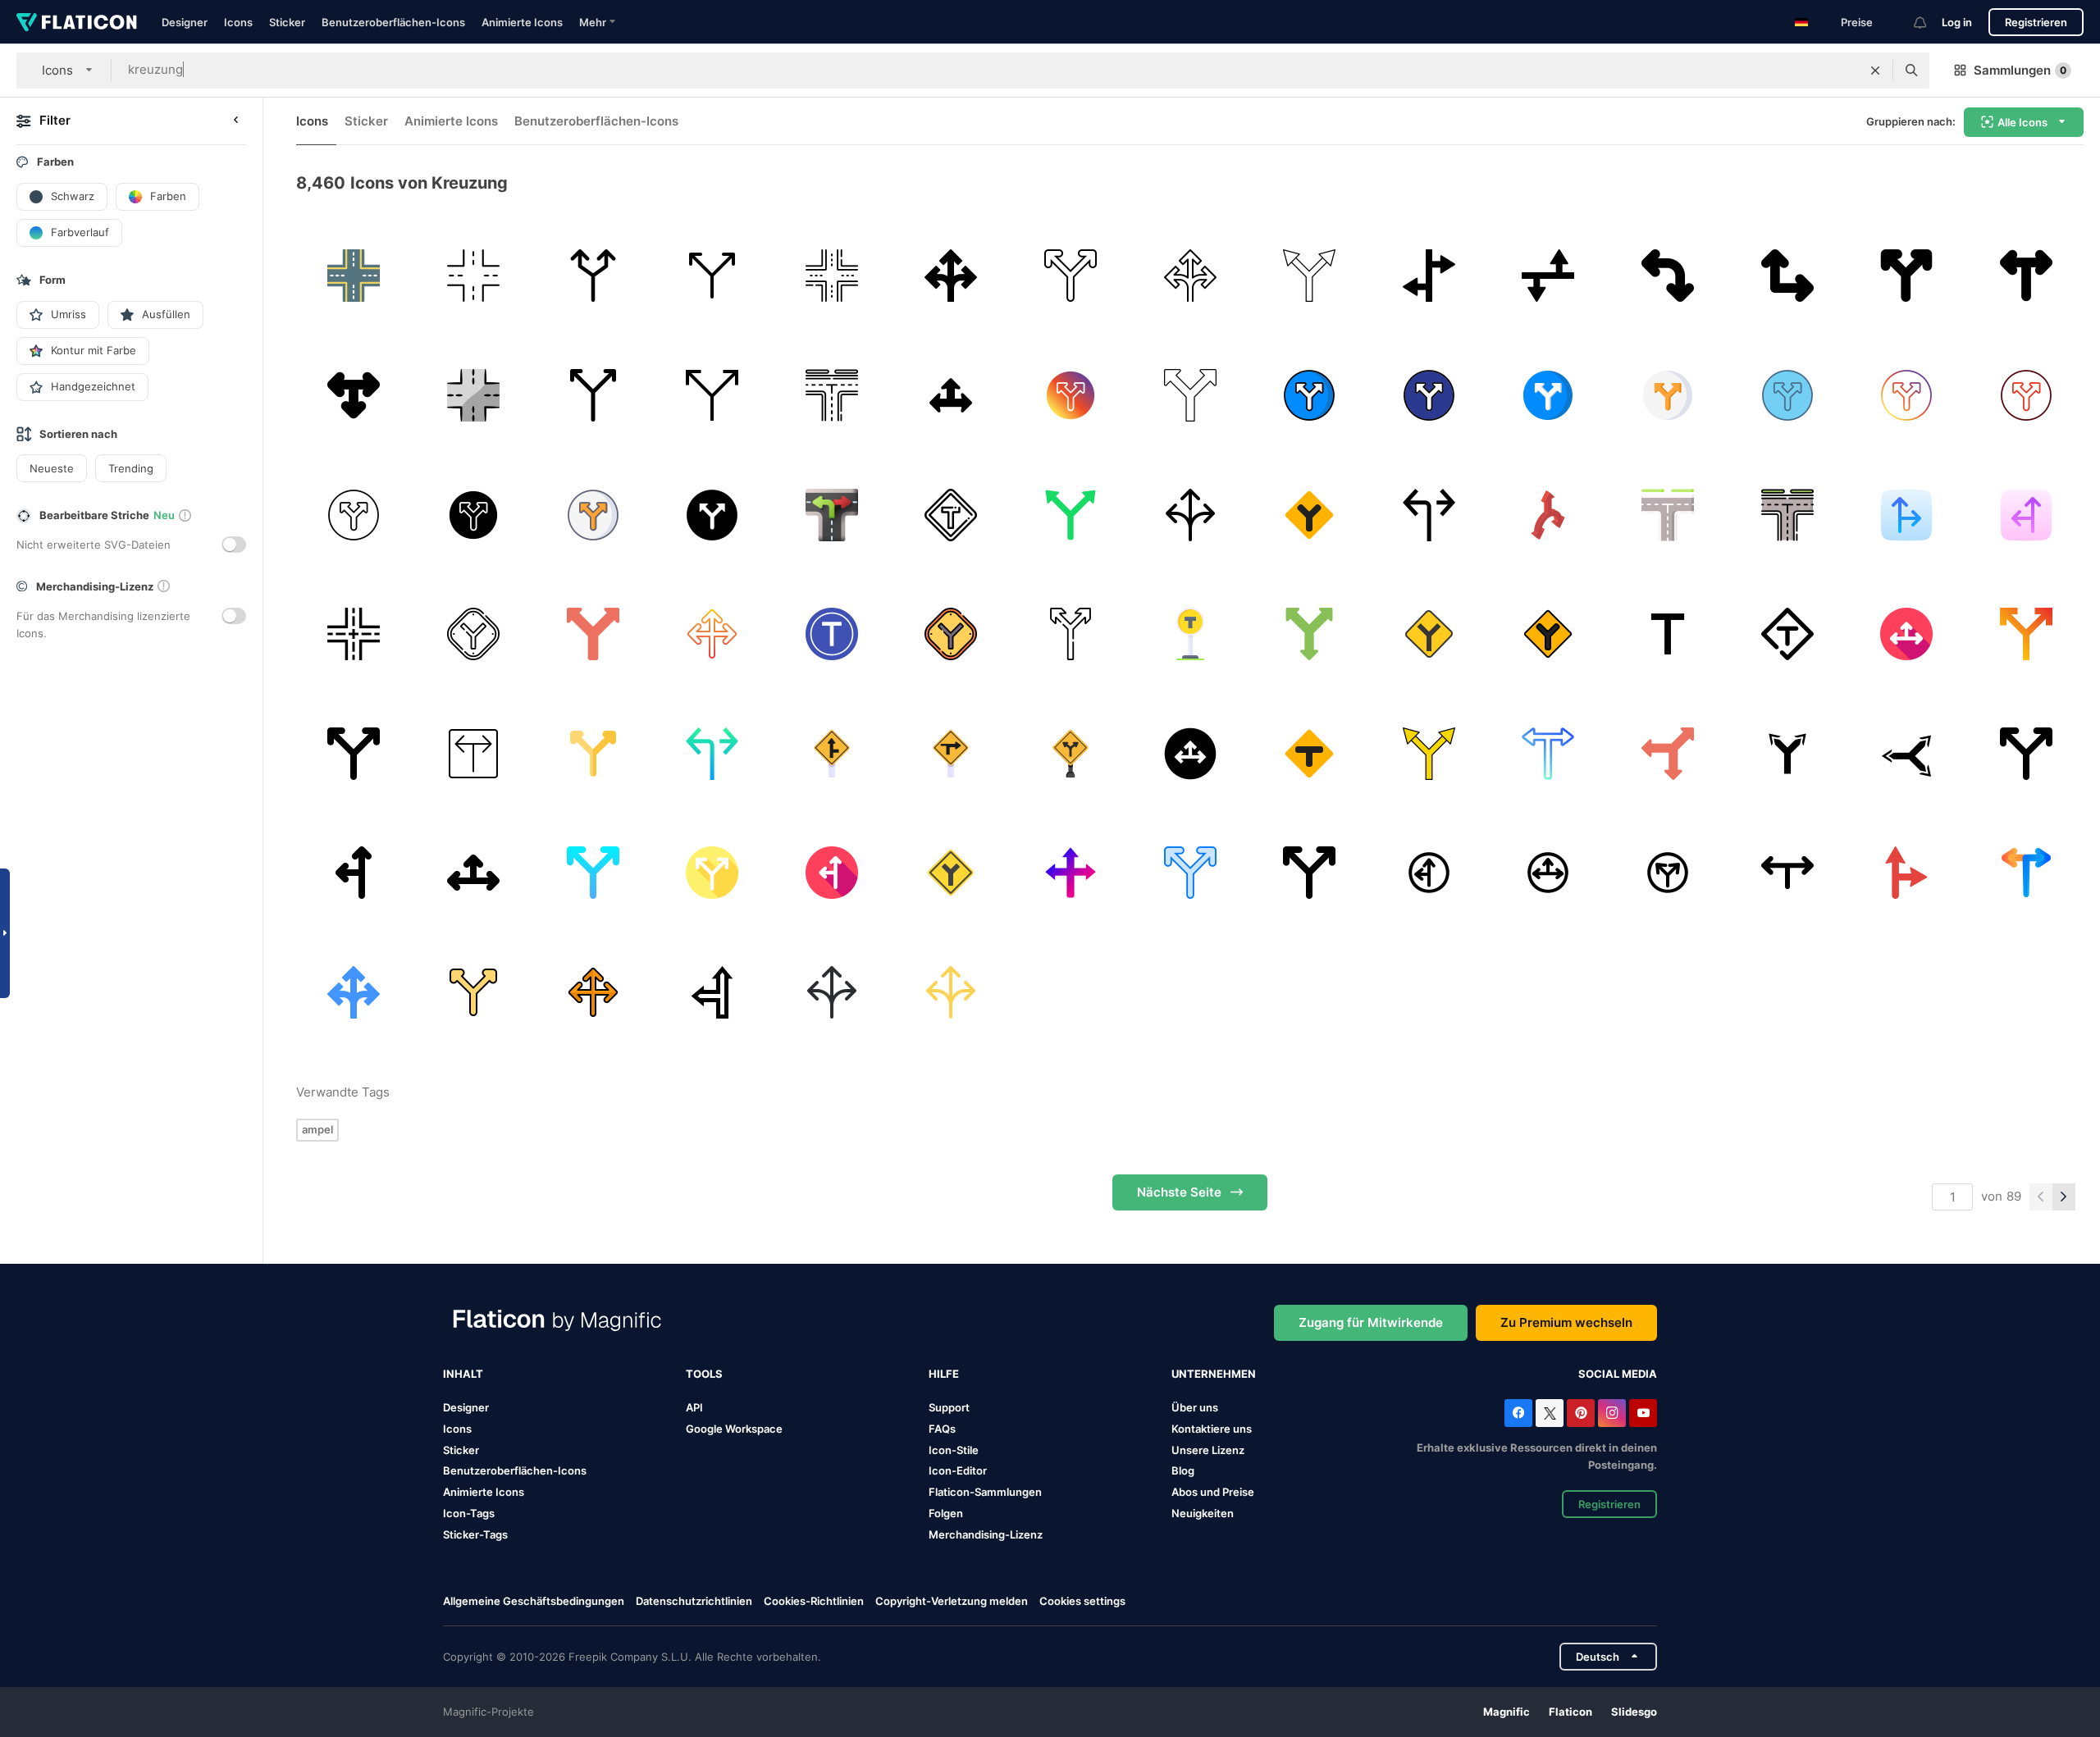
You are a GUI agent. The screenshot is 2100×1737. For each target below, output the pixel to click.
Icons (238, 22)
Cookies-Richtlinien (814, 1601)
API (694, 1407)
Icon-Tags (469, 1513)
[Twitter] (1550, 1413)
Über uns (1195, 1407)
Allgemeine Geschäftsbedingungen (534, 1601)
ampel (317, 1129)
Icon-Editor (958, 1470)
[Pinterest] (1581, 1413)
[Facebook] (1518, 1413)
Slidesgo (1634, 1712)
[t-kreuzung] (2026, 276)
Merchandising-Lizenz (986, 1534)
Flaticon (1570, 1712)
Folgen (946, 1513)
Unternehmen (1214, 1374)
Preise (1857, 22)
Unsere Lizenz (1208, 1450)
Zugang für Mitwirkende (1371, 1322)
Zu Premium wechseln (1566, 1322)
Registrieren (2036, 22)
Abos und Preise (1213, 1492)
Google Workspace (734, 1429)
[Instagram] (1612, 1413)
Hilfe (944, 1374)
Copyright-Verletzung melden (952, 1601)
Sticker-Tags (475, 1534)
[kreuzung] (354, 276)
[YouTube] (1643, 1413)
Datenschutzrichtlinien (694, 1601)
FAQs (942, 1429)
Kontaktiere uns (1212, 1429)
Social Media (1618, 1374)
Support (949, 1407)
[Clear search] (1875, 71)
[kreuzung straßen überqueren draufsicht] (354, 634)
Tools (704, 1374)
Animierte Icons (522, 22)
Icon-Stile (954, 1450)
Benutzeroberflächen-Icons (393, 22)
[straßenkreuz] (474, 276)
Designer (185, 22)
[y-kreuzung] (712, 276)
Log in (1957, 22)
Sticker (287, 22)
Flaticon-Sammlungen (985, 1492)
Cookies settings (1082, 1601)
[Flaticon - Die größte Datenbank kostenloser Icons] (77, 22)
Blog (1183, 1470)
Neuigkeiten (1203, 1513)
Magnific (1507, 1712)
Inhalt (463, 1374)
